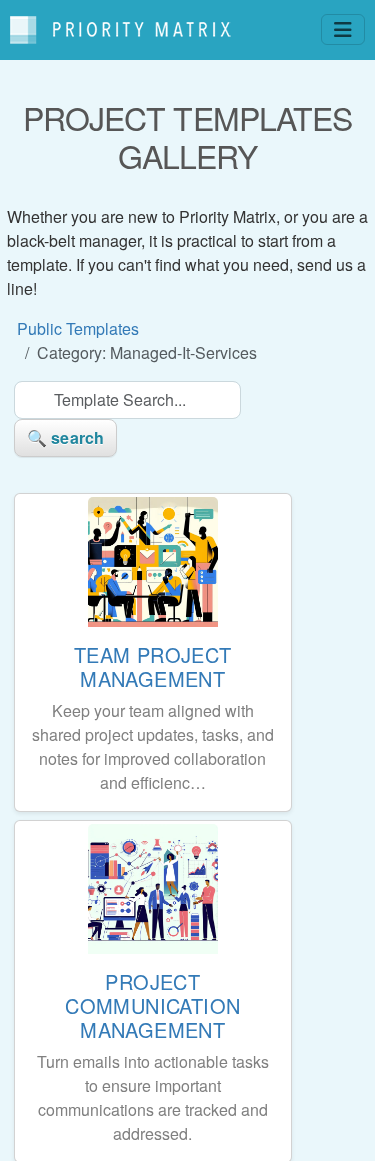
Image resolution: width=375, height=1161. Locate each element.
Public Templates (78, 328)
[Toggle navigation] (343, 29)
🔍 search (65, 437)
